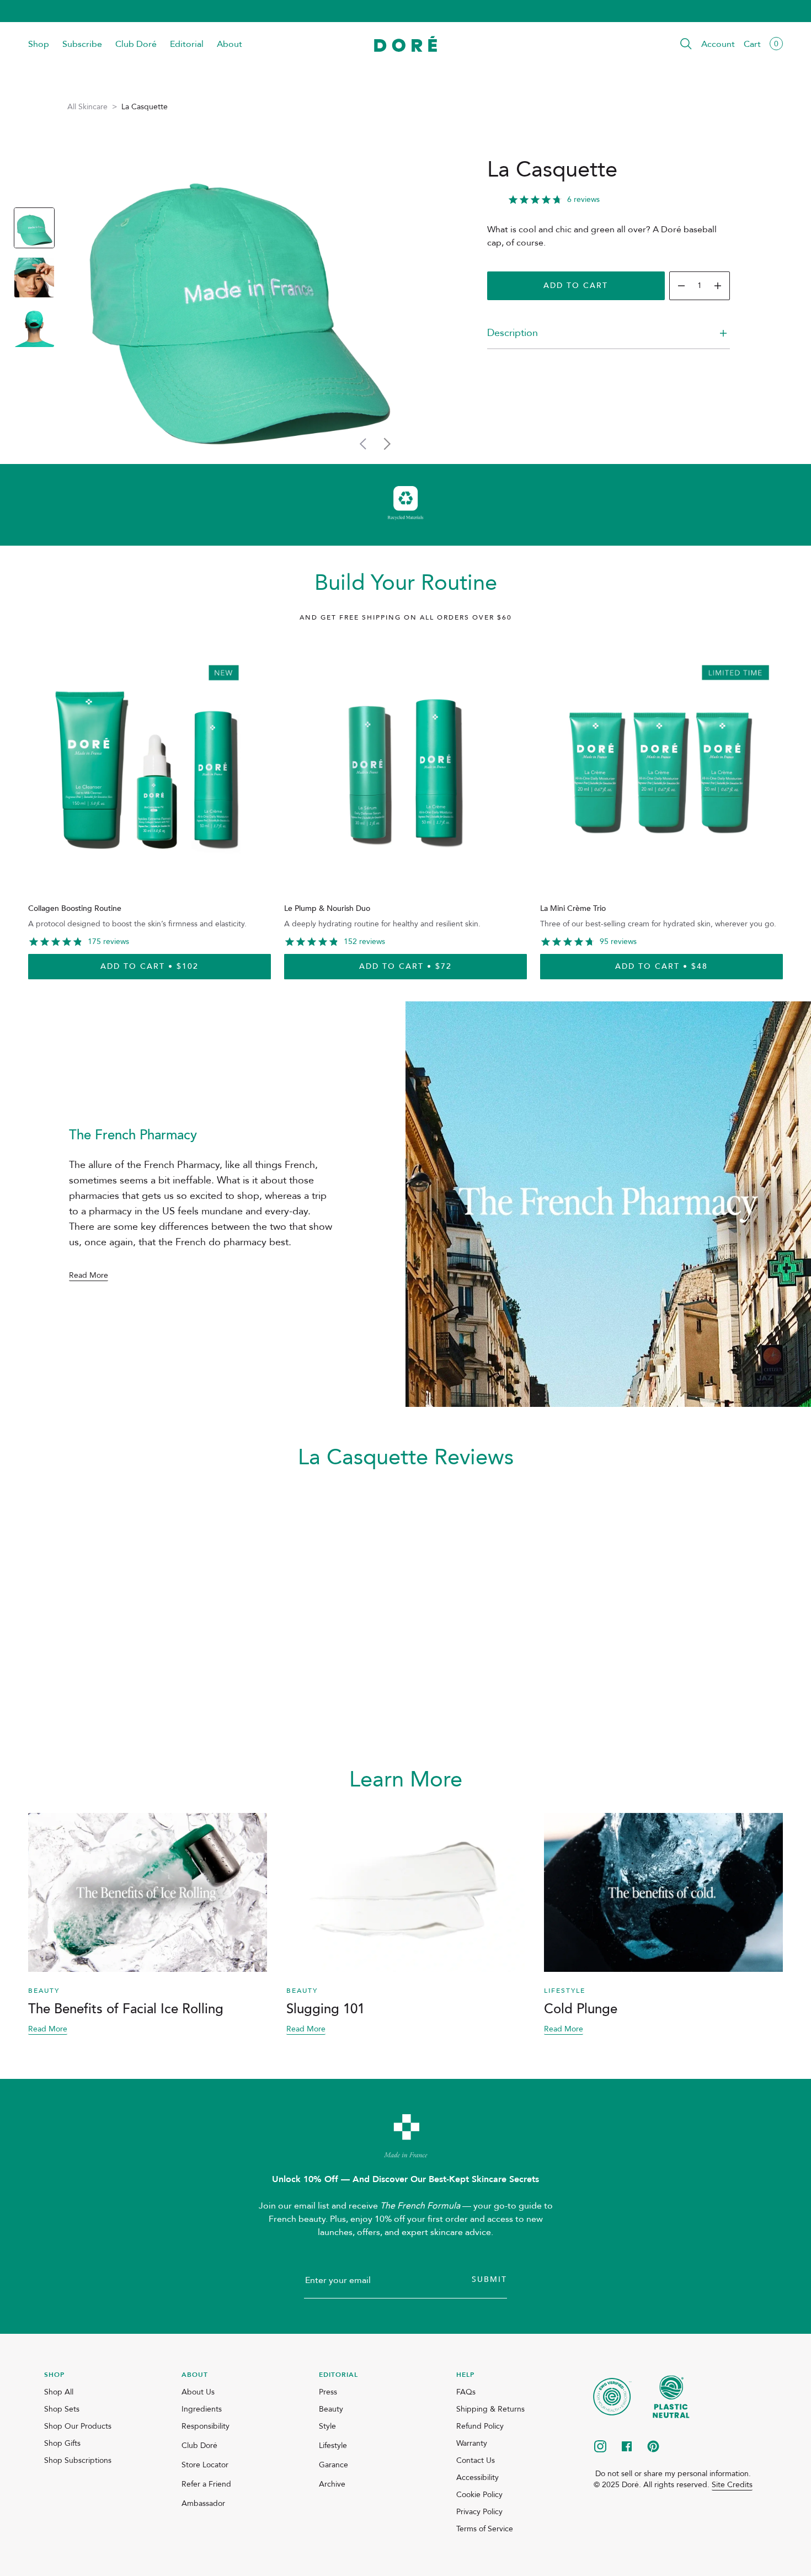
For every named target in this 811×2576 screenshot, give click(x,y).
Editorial (187, 44)
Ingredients (202, 2409)
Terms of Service (485, 2529)
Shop (39, 44)
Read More (89, 1276)
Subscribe (82, 44)
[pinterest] (653, 2447)
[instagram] (600, 2447)
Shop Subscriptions (78, 2460)
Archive (332, 2484)
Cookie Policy (479, 2495)
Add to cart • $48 (661, 966)
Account (718, 44)
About (230, 44)
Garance (334, 2465)
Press (328, 2392)
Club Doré (136, 44)
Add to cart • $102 (150, 966)
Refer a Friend (206, 2484)
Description (513, 333)
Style (327, 2426)
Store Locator (205, 2465)
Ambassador (203, 2503)
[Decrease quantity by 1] (681, 286)
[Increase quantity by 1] (718, 286)
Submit (489, 2279)
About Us (198, 2392)
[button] (686, 44)
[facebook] (627, 2447)
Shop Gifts (62, 2443)
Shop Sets (62, 2409)
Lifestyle (333, 2446)
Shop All (59, 2392)
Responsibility (206, 2426)
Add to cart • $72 (405, 966)
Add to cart (576, 286)
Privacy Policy (479, 2512)
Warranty (472, 2443)
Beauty (331, 2409)
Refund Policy (480, 2426)
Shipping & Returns (490, 2409)
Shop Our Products (78, 2426)
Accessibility (477, 2478)
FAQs (466, 2392)
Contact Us (476, 2460)
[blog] (148, 1892)
